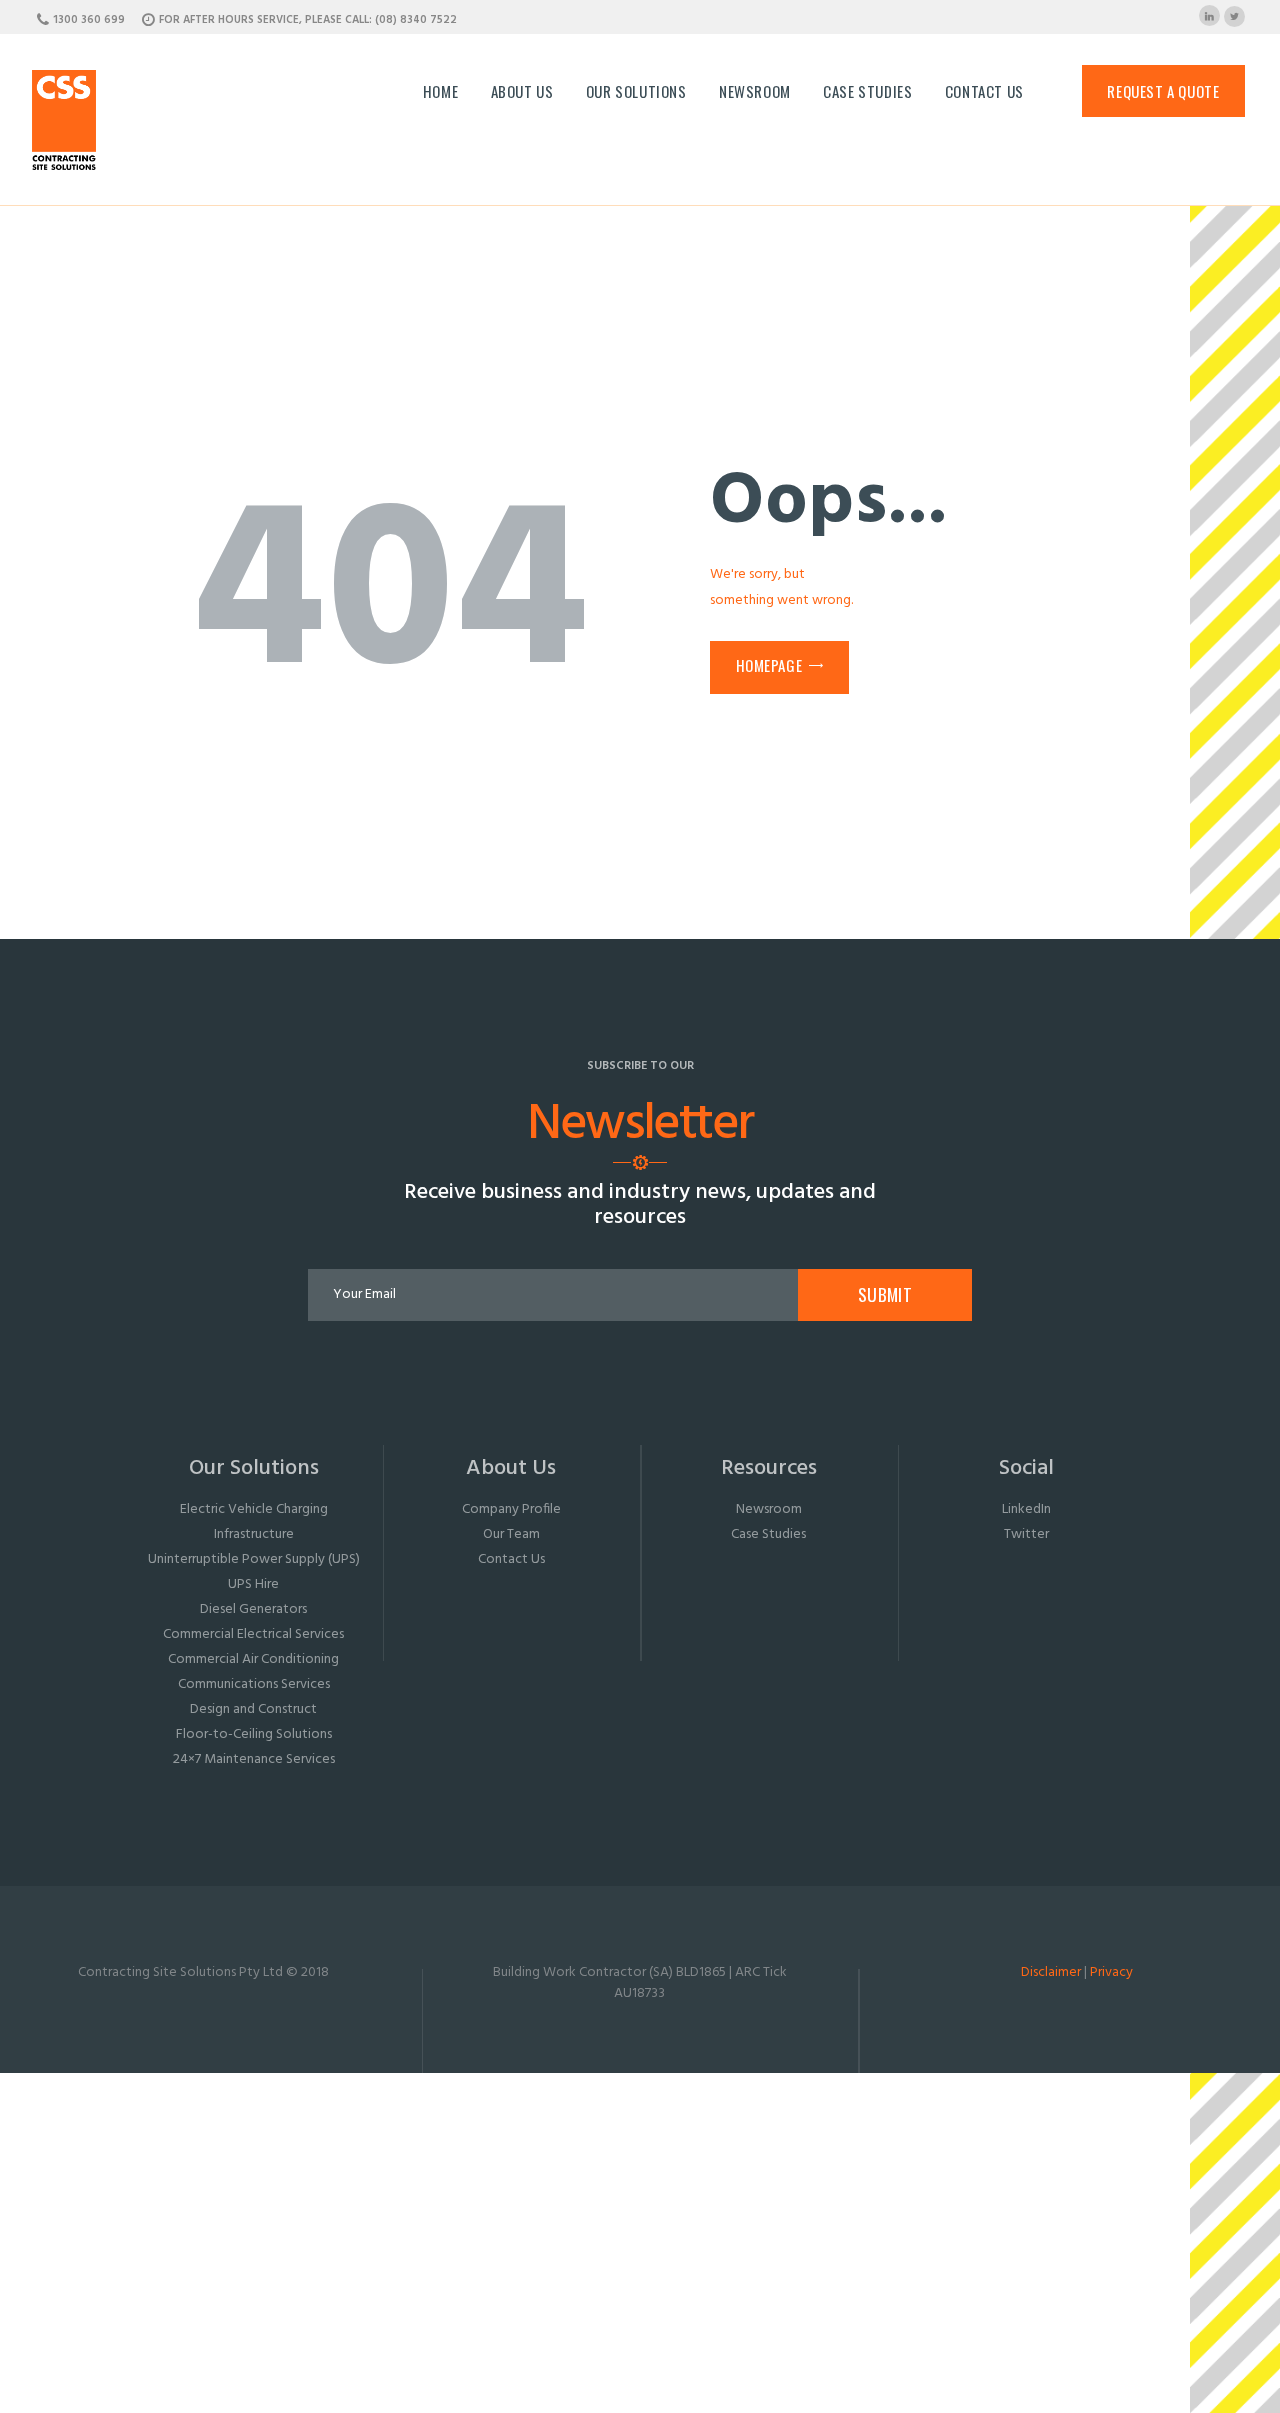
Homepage (769, 665)
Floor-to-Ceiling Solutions (254, 1734)
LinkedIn (1026, 1509)
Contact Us (511, 1559)
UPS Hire (253, 1584)
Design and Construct (253, 1709)
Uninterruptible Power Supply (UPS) (254, 1559)
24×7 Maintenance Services (254, 1759)
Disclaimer (1051, 1972)
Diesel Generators (253, 1609)
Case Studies (768, 1534)
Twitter (1026, 1534)
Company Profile (511, 1509)
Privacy (1111, 1972)
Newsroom (769, 1509)
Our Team (511, 1534)
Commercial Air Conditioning (253, 1659)
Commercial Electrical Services (253, 1634)
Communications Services (254, 1684)
